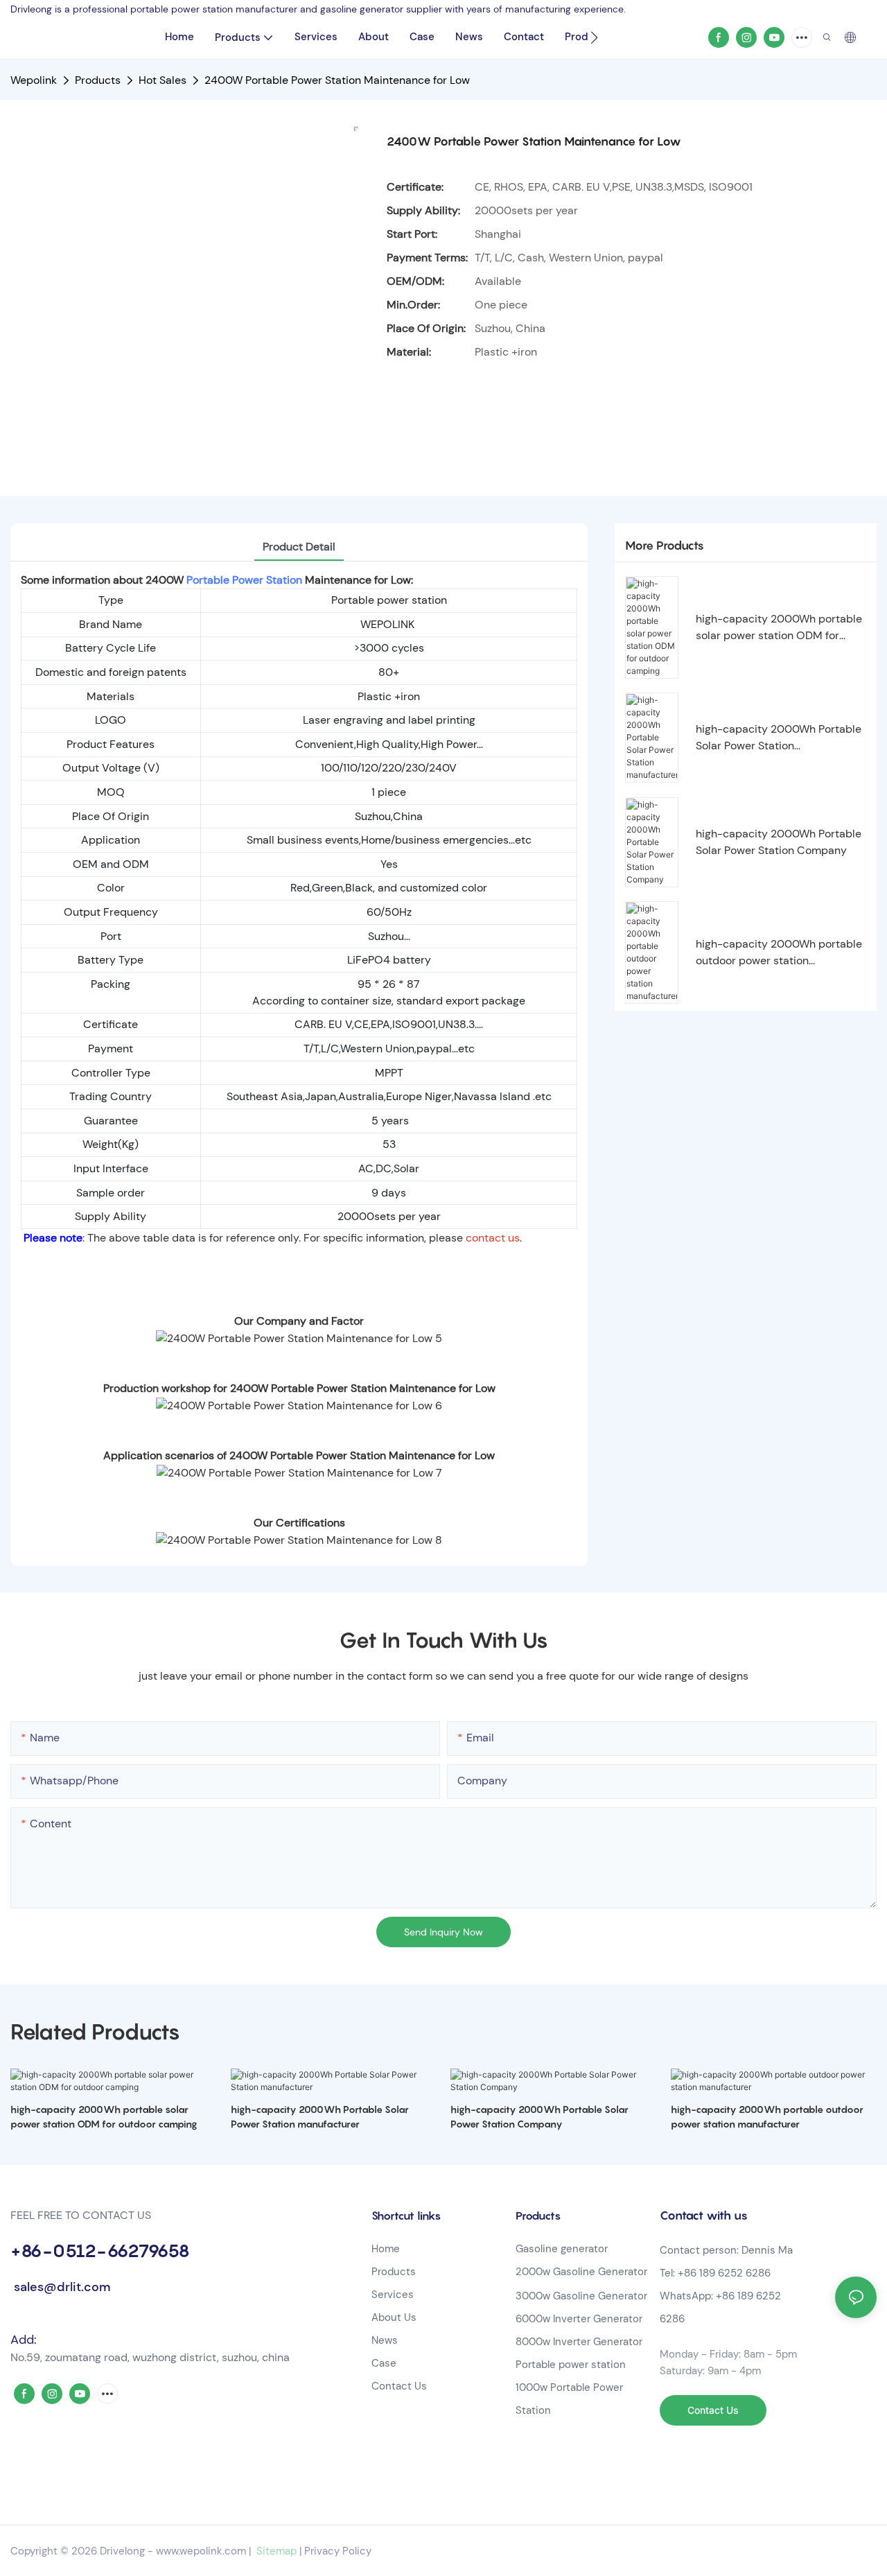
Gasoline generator (562, 2249)
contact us (493, 1238)
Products (98, 80)
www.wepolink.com (201, 2551)
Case (384, 2363)
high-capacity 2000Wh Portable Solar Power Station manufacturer (779, 738)
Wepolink (34, 80)
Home (386, 2249)
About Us (394, 2317)
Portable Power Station (244, 580)
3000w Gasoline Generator (581, 2296)
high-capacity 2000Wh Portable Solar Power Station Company (779, 842)
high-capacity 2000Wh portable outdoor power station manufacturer (779, 953)
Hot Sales (163, 80)
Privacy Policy (338, 2551)
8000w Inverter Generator (579, 2342)
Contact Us (399, 2386)
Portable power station (571, 2365)
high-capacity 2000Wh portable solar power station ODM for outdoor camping (779, 628)
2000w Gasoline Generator (581, 2272)
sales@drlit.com (60, 2287)
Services (393, 2295)
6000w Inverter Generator (579, 2319)
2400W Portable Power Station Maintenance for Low (337, 80)
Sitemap (275, 2551)
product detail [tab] (299, 547)
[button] (594, 37)
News (385, 2340)
